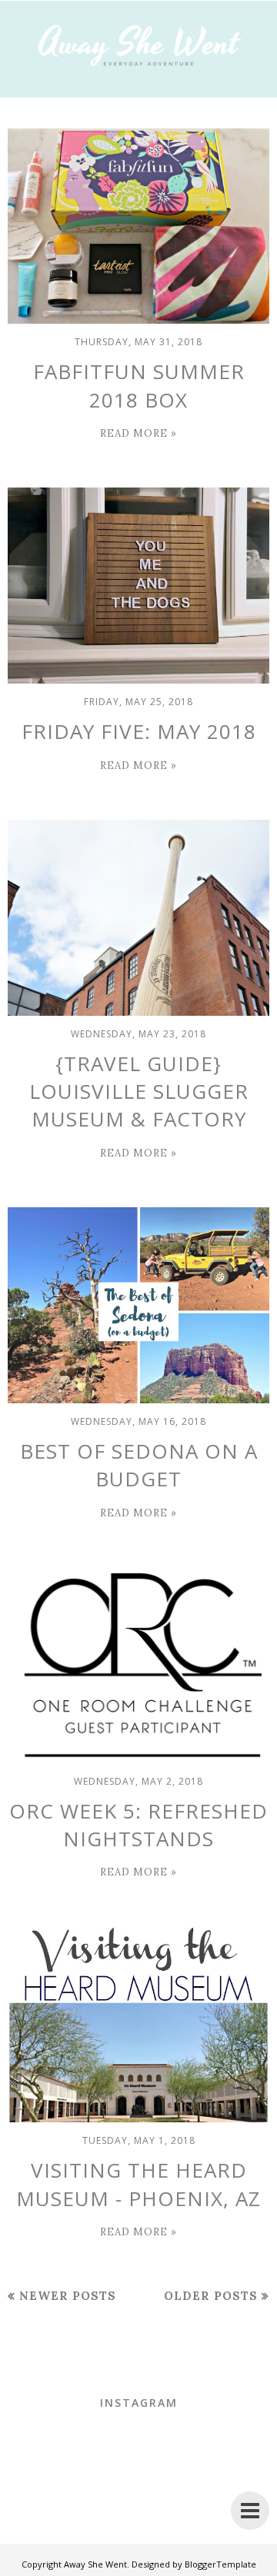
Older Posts (211, 2296)
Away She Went (95, 2564)
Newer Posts (68, 2296)
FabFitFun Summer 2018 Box (139, 385)
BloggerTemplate (220, 2564)
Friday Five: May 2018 (139, 731)
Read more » (138, 433)
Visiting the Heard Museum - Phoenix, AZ (138, 2184)
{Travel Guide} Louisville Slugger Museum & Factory (139, 1092)
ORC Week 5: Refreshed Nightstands (138, 1825)
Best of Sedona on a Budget (139, 1465)
